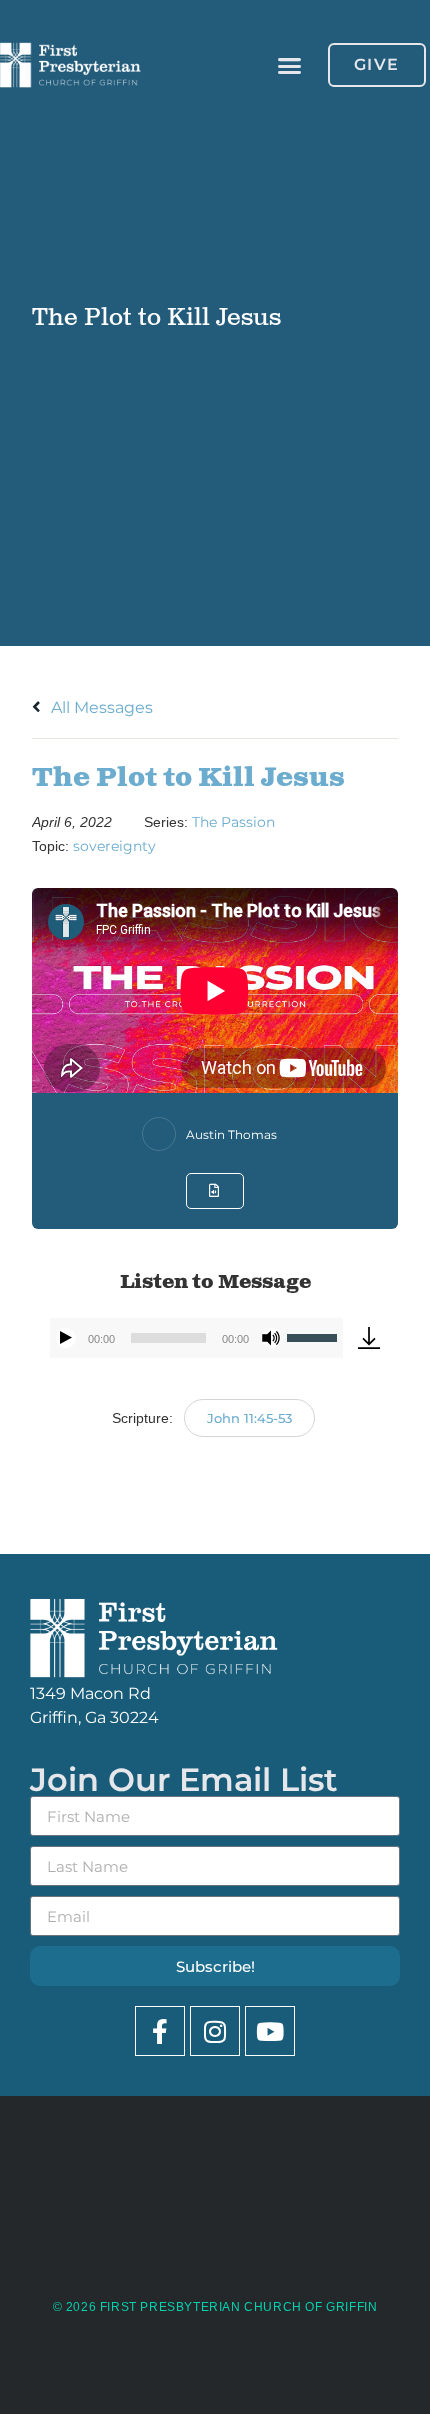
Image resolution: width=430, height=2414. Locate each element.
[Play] (66, 1338)
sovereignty (114, 846)
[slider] (315, 1336)
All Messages (100, 707)
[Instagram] (215, 2031)
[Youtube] (270, 2031)
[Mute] (271, 1338)
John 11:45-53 (249, 1418)
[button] (290, 65)
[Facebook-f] (160, 2031)
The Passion (233, 822)
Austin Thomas (231, 1134)
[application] (196, 1338)
